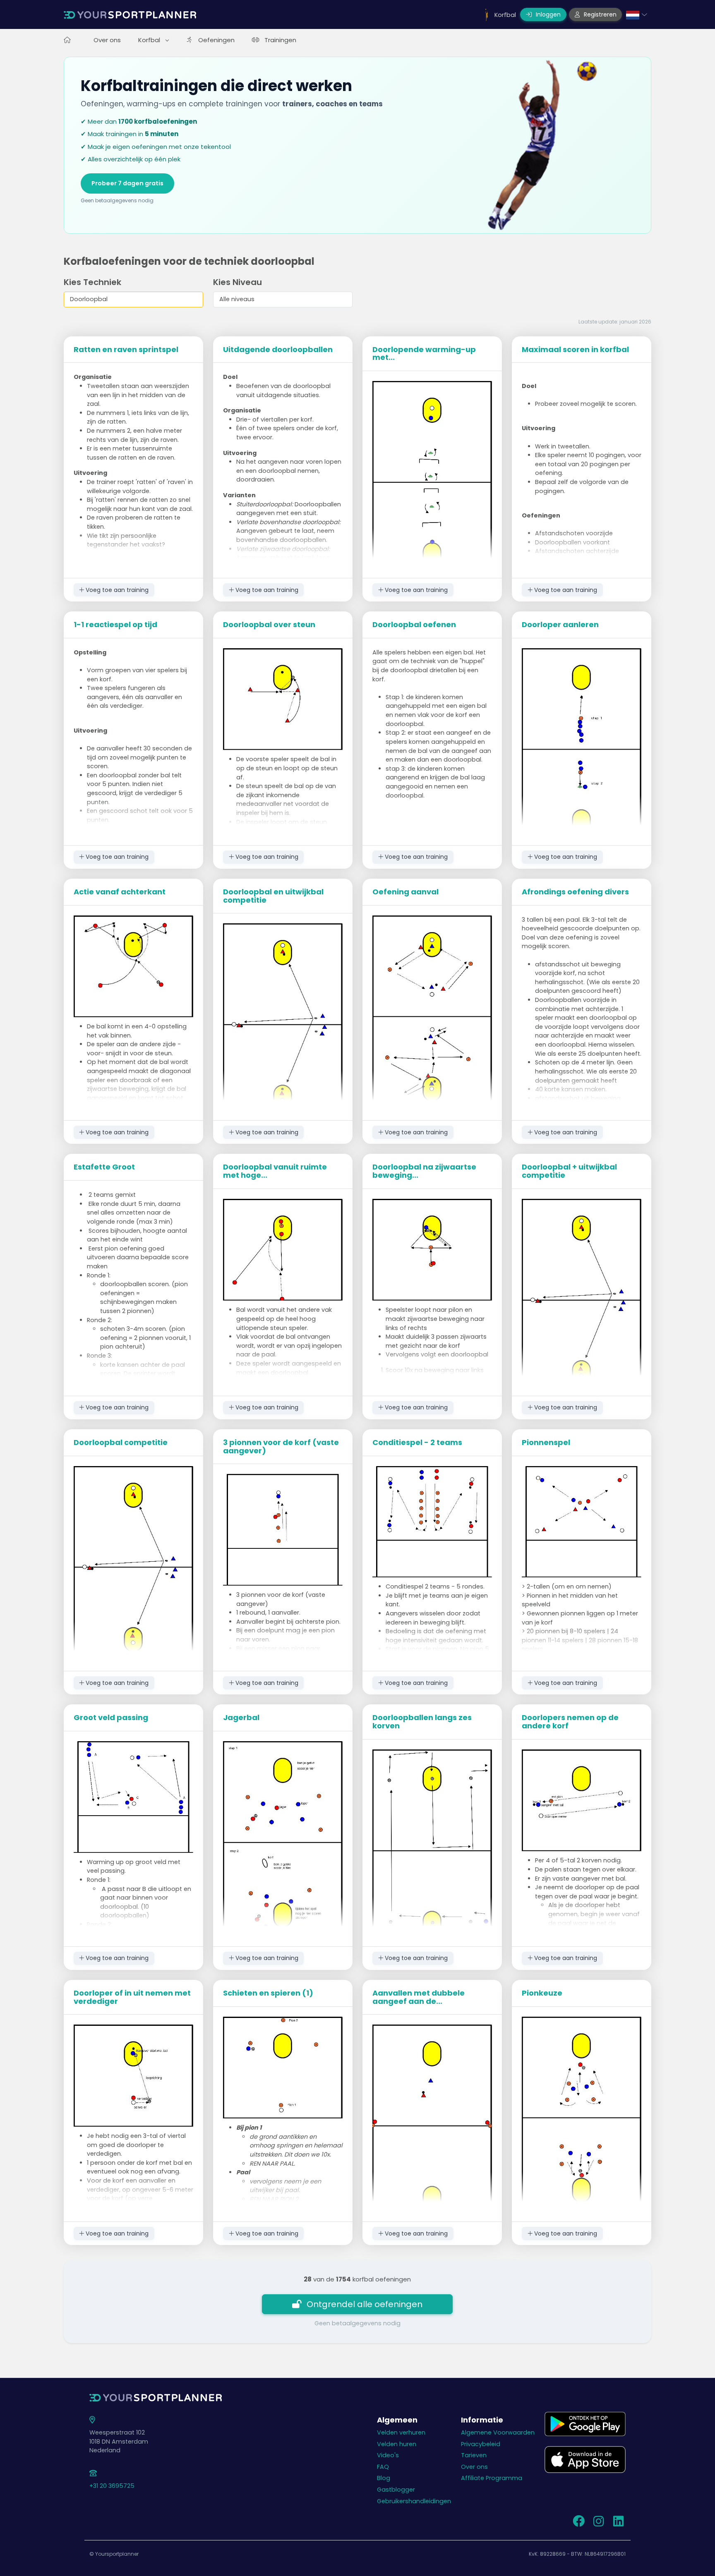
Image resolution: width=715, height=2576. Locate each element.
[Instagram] (598, 2523)
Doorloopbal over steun (269, 624)
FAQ (383, 2467)
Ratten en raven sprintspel (126, 349)
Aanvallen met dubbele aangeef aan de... (419, 1997)
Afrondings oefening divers (575, 892)
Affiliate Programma (492, 2478)
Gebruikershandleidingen (414, 2501)
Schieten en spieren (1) (268, 1993)
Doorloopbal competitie (121, 1442)
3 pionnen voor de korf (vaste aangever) (281, 1446)
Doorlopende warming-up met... (424, 353)
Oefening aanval (405, 892)
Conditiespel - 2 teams (417, 1442)
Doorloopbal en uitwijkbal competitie (273, 896)
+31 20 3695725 (112, 2486)
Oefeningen (216, 40)
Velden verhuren (401, 2432)
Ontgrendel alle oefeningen (365, 2304)
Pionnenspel (546, 1442)
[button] (637, 14)
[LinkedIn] (618, 2523)
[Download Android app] (585, 2423)
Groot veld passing (111, 1717)
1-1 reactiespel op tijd (115, 624)
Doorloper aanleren (560, 624)
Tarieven (474, 2455)
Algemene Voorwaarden (498, 2432)
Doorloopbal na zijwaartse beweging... (424, 1171)
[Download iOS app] (585, 2459)
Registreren (599, 14)
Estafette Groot (104, 1167)
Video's (388, 2455)
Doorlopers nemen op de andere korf (570, 1722)
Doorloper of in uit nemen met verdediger (132, 1997)
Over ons (107, 40)
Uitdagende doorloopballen (278, 349)
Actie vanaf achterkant (120, 892)
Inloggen (547, 14)
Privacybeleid (481, 2444)
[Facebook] (578, 2523)
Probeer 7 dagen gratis (127, 183)
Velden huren (397, 2444)
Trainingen (280, 40)
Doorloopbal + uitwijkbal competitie (569, 1171)
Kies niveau (238, 282)
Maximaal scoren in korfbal (575, 349)
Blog (384, 2478)
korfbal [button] (150, 40)
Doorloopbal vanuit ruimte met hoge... (275, 1171)
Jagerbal (241, 1717)
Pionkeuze (542, 1993)
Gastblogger (396, 2490)
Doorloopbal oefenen (414, 624)
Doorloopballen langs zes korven (422, 1722)
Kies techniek (92, 282)
